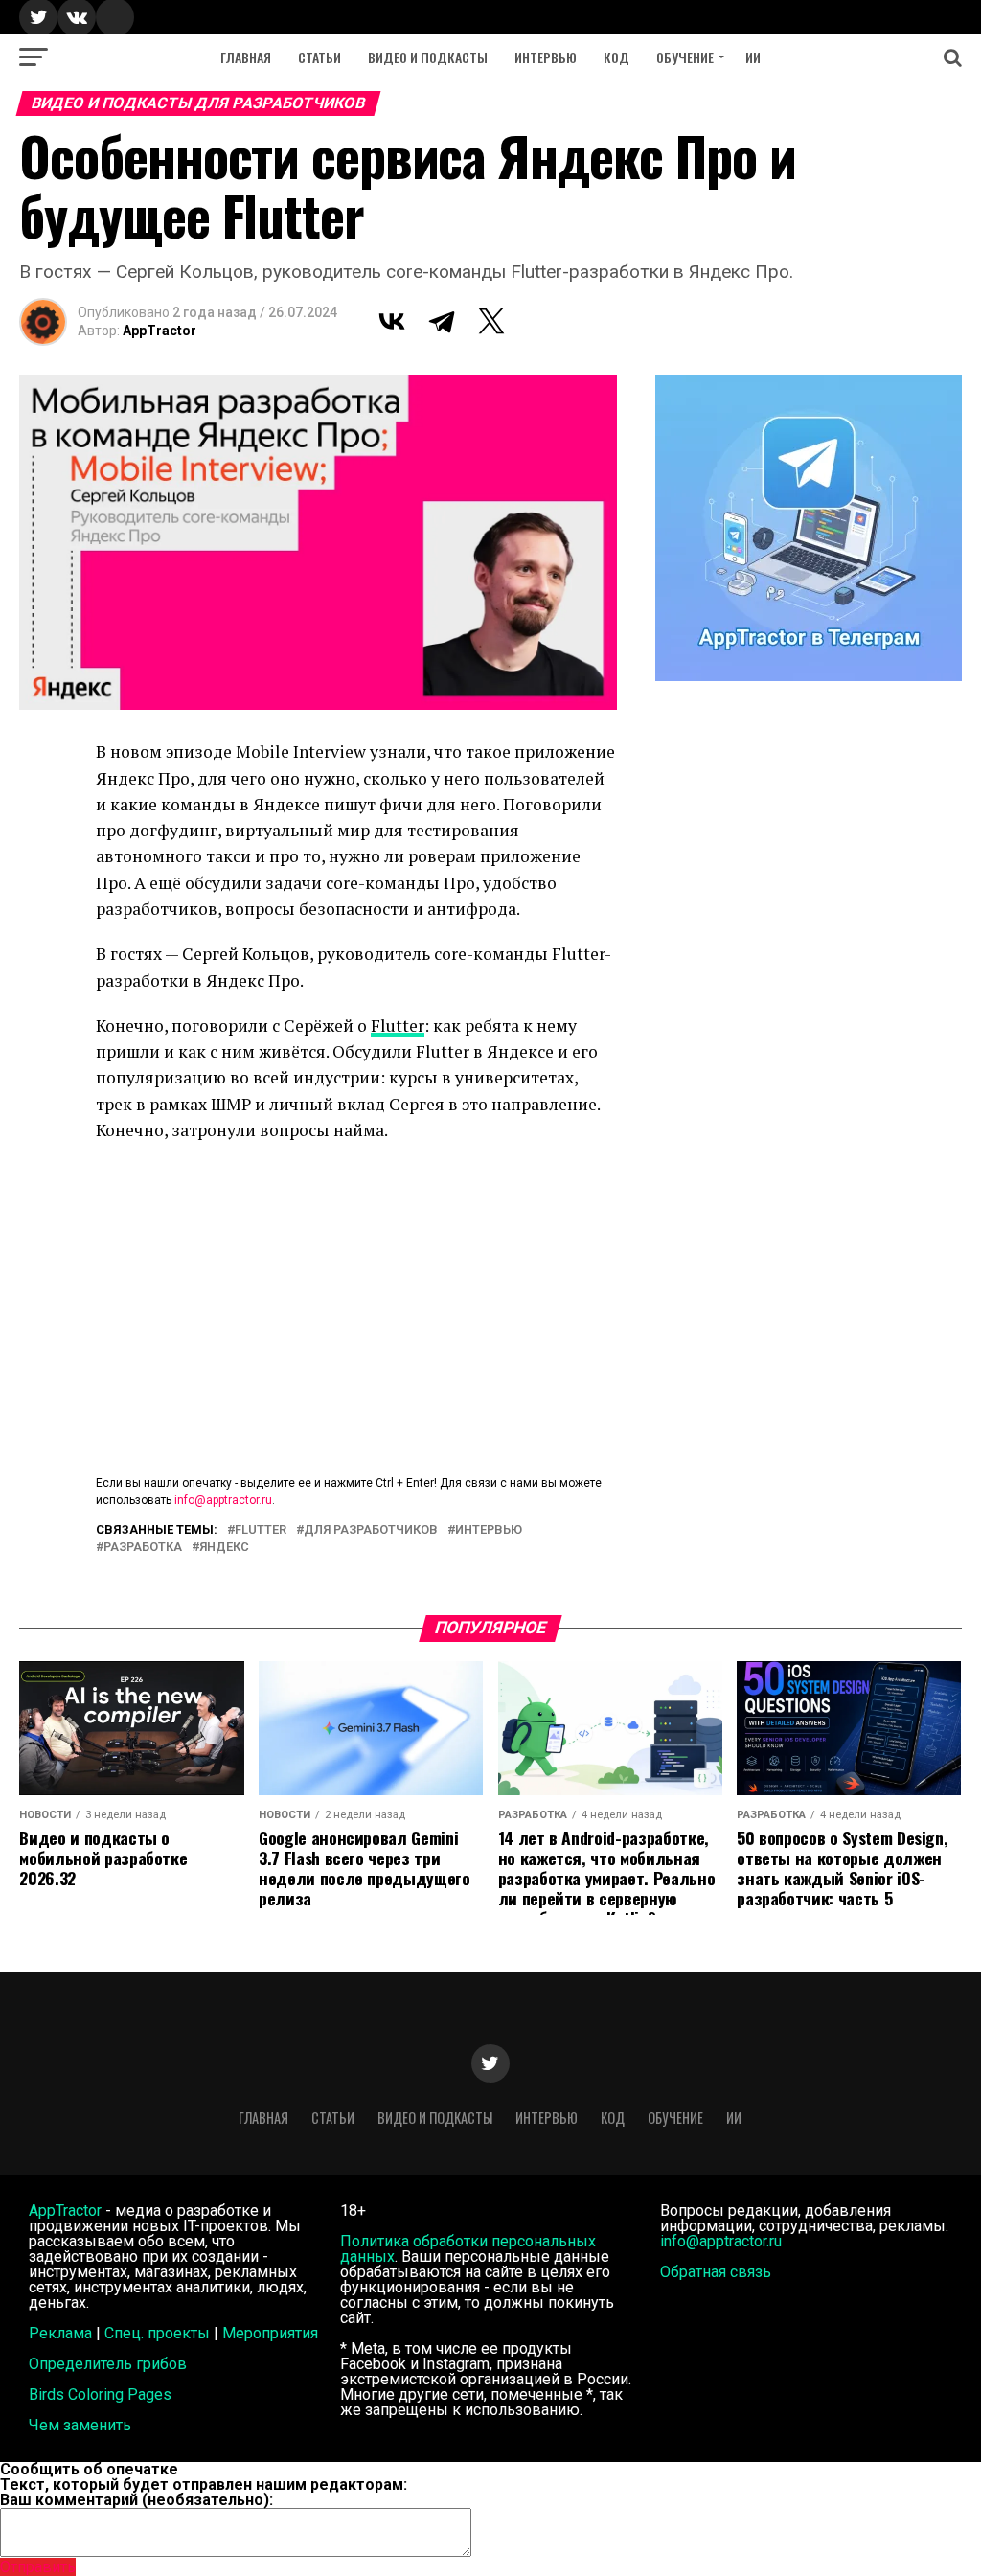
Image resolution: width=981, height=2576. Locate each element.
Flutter (398, 1026)
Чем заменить (80, 2425)
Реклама (60, 2333)
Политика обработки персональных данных (468, 2249)
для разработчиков (371, 1530)
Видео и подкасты (428, 57)
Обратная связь (716, 2272)
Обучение (685, 57)
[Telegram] (442, 321)
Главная (246, 57)
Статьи (319, 57)
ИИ (753, 57)
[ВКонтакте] (392, 321)
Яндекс (224, 1548)
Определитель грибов (108, 2364)
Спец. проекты (157, 2333)
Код (616, 57)
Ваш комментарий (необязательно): (137, 2500)
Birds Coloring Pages (100, 2394)
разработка (143, 1548)
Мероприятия (270, 2333)
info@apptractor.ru (223, 1500)
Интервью (546, 57)
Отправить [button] (38, 2567)
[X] (491, 321)
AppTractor (160, 331)
